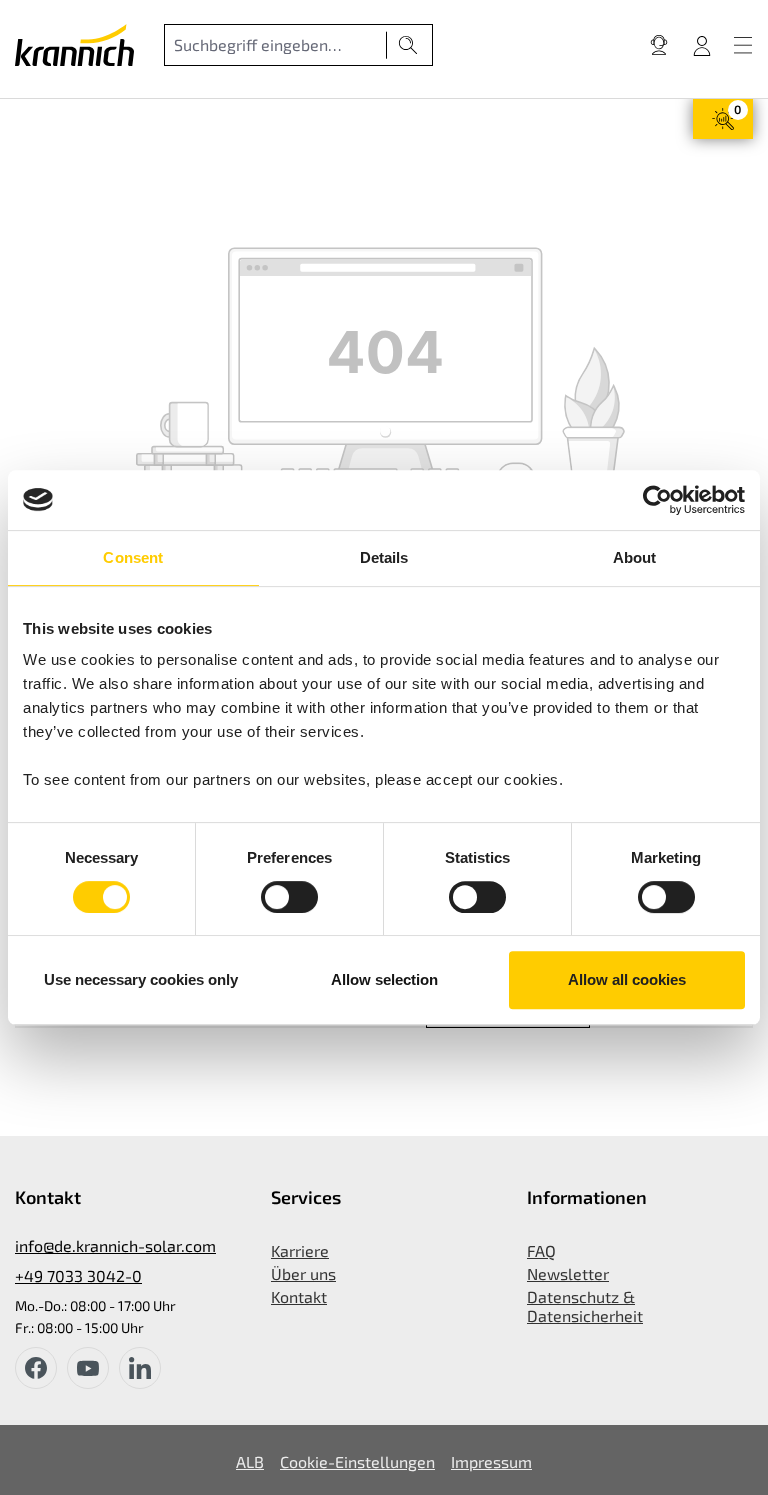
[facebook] (36, 1368)
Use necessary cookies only (141, 979)
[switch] (289, 897)
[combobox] (275, 45)
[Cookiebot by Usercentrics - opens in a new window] (657, 500)
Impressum (491, 1461)
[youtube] (88, 1368)
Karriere (300, 1250)
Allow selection (384, 979)
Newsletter (568, 1273)
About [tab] (635, 557)
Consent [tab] (133, 557)
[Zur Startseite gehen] (74, 45)
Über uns (303, 1273)
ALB (250, 1461)
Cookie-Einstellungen (357, 1461)
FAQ (541, 1250)
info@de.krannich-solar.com (115, 1245)
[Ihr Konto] (702, 45)
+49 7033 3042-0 (78, 1275)
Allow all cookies (627, 979)
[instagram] (140, 1368)
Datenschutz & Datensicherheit (585, 1306)
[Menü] (743, 45)
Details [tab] (384, 557)
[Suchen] (408, 45)
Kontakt (299, 1296)
